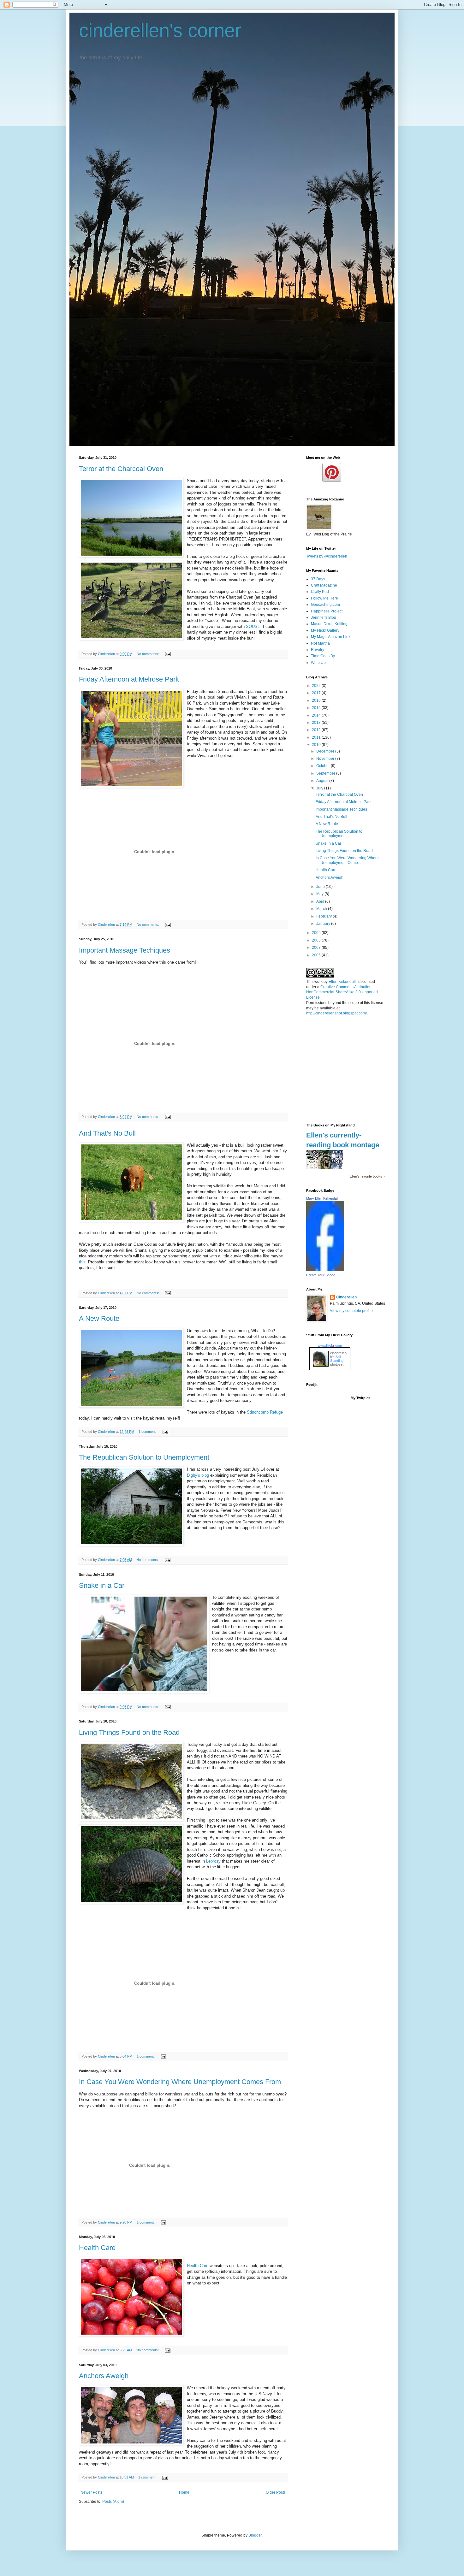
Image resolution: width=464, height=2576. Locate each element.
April (321, 901)
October (324, 766)
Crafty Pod (320, 592)
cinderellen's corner (160, 30)
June (321, 887)
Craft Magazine (324, 585)
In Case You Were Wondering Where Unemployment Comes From (180, 2082)
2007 (317, 948)
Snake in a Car (102, 1585)
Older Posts (276, 2492)
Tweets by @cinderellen (327, 556)
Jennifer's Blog (324, 617)
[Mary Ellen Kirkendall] (325, 1270)
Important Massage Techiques (125, 950)
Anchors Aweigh (104, 2376)
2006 (317, 955)
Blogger (255, 2535)
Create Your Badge (321, 1275)
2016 (317, 700)
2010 (317, 745)
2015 (317, 708)
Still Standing (337, 1359)
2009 (317, 933)
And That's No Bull (107, 1133)
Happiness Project (327, 611)
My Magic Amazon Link (331, 637)
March (322, 909)
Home (184, 2492)
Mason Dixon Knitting (329, 624)
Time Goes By (323, 656)
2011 (317, 737)
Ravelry (318, 650)
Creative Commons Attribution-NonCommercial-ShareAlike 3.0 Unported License (342, 992)
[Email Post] (168, 654)
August (323, 781)
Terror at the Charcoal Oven (121, 469)
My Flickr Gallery (325, 630)
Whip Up (318, 663)
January (324, 924)
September (326, 773)
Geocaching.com (325, 605)
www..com (330, 1345)
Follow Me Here (324, 598)
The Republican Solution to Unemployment (144, 1457)
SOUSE (253, 626)
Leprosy (213, 1861)
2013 (317, 723)
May (320, 894)
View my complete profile (351, 1311)
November (326, 759)
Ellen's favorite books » (367, 1176)
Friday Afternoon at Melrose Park (129, 679)
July (320, 788)
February (324, 916)
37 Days (318, 579)
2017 (317, 693)
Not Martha (320, 643)
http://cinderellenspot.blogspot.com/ (336, 1013)
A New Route (99, 1318)
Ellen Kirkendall (342, 982)
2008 (317, 940)
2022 (317, 686)
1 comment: (148, 1432)
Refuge (265, 1412)
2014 (317, 715)
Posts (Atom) (113, 2502)
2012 (317, 730)
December (326, 751)
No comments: (148, 654)
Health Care (97, 2248)
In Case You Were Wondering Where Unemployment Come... (347, 860)
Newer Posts (91, 2492)
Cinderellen (346, 1297)
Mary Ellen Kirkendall (322, 1198)
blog (198, 1475)
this (82, 1262)
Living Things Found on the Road (129, 1732)
